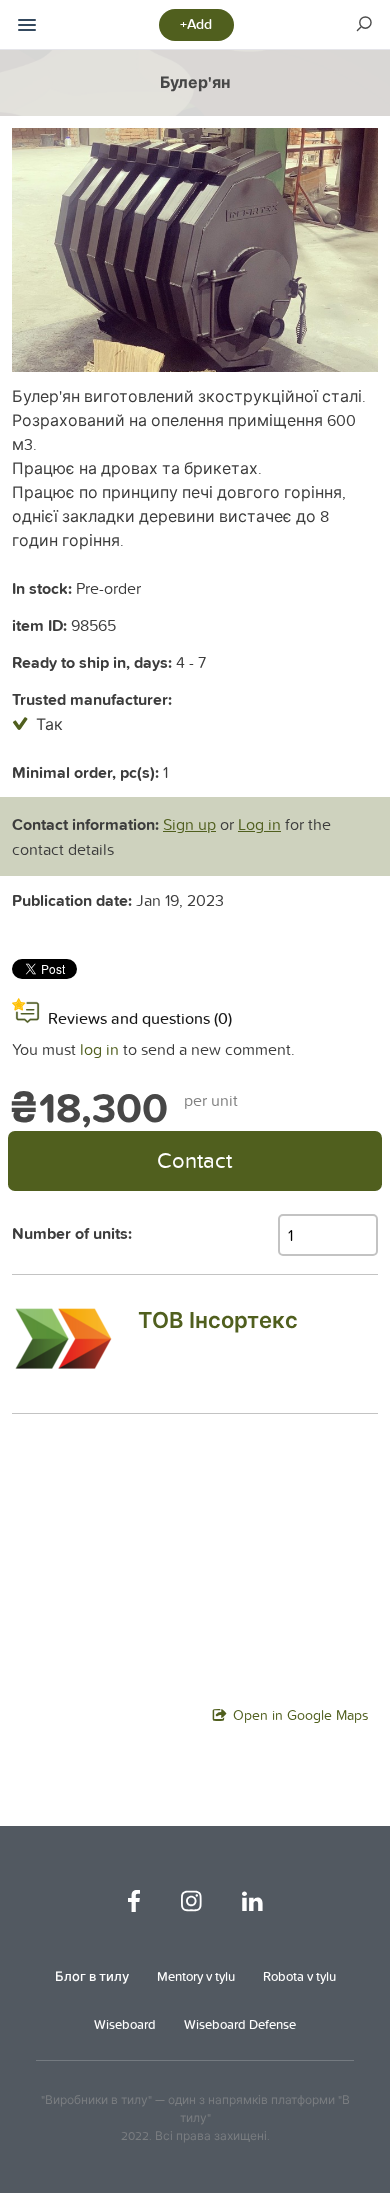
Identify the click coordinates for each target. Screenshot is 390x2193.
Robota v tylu (299, 1976)
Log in (259, 824)
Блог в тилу (92, 1976)
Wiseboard (125, 2024)
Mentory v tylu (196, 1976)
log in (99, 1049)
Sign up (189, 824)
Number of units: (72, 1233)
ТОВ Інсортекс (218, 1320)
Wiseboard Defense (240, 2024)
